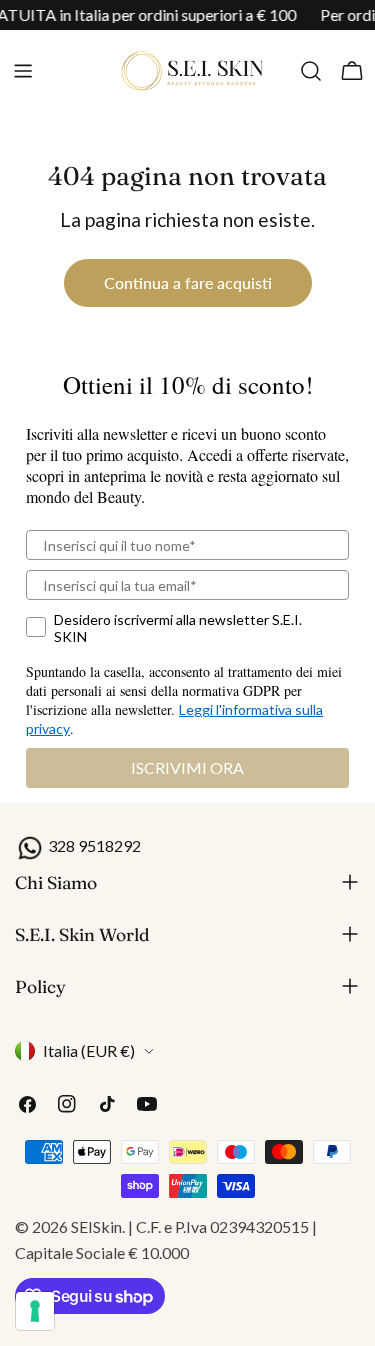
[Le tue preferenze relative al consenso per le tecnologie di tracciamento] (35, 1311)
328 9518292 (93, 845)
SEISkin (96, 1226)
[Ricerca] (311, 71)
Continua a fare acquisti (188, 282)
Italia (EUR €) (89, 1050)
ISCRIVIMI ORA (187, 767)
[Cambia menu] (23, 71)
